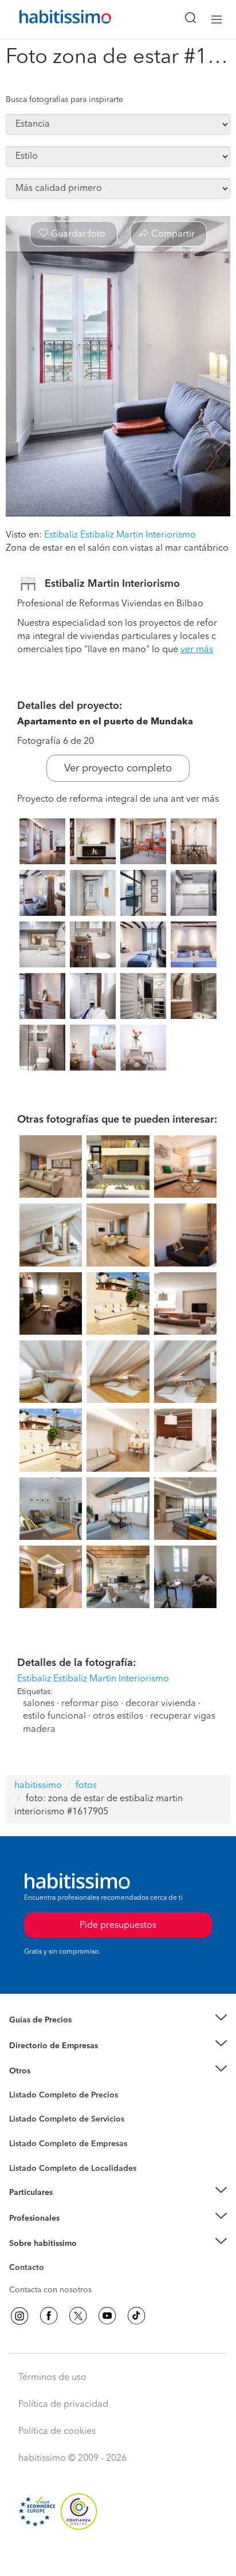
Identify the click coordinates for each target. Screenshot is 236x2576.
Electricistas (30, 2140)
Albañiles (26, 2151)
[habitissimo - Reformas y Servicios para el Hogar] (52, 19)
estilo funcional (54, 1716)
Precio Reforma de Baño (54, 2034)
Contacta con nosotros (50, 2290)
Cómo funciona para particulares (69, 2207)
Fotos (19, 2108)
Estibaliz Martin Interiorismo (112, 584)
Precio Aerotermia (42, 2046)
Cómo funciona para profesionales (73, 2232)
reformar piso (90, 1704)
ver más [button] (197, 650)
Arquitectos (30, 2163)
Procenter (27, 2120)
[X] (78, 2316)
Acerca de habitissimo (50, 2258)
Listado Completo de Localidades (73, 2169)
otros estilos (118, 1716)
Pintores (24, 2128)
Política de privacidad (63, 2405)
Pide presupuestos (118, 2557)
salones (39, 1704)
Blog (18, 2085)
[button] (118, 2020)
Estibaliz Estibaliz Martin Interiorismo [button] (120, 535)
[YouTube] (107, 2316)
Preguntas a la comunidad (56, 2097)
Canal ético (30, 2269)
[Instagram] (19, 2316)
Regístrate (27, 2218)
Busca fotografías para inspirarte (64, 100)
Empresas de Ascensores (55, 2060)
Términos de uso (52, 2378)
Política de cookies (57, 2432)
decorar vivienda (161, 1704)
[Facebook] (49, 2316)
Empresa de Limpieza (48, 2071)
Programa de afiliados (49, 2281)
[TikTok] (136, 2316)
